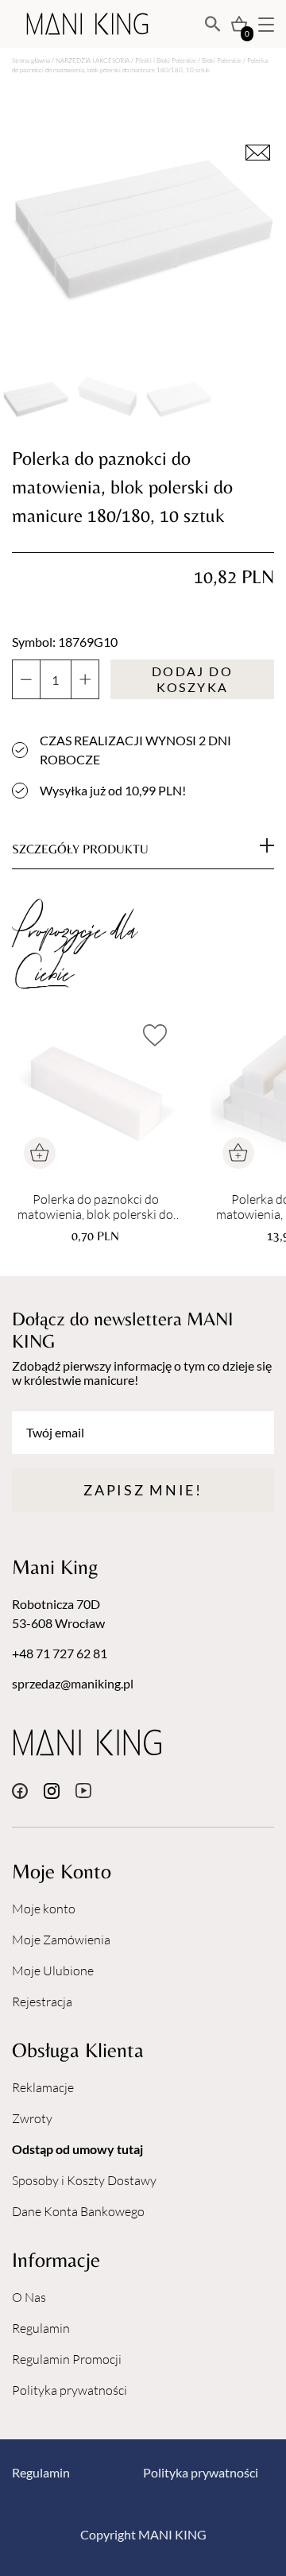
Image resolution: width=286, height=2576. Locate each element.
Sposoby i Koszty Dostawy (84, 2180)
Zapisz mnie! (143, 1490)
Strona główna (31, 60)
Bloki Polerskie (222, 60)
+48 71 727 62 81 (60, 1653)
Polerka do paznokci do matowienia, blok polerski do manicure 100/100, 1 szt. (95, 1207)
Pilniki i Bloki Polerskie (166, 60)
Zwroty (32, 2118)
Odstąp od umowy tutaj (77, 2149)
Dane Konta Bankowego (78, 2211)
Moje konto (44, 1909)
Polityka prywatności (70, 2390)
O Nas (29, 2297)
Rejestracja (42, 2002)
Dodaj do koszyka (192, 679)
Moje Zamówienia (61, 1940)
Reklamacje (43, 2087)
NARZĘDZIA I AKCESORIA (93, 60)
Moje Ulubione (53, 1971)
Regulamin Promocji (67, 2359)
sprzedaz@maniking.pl (73, 1683)
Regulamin (41, 2328)
